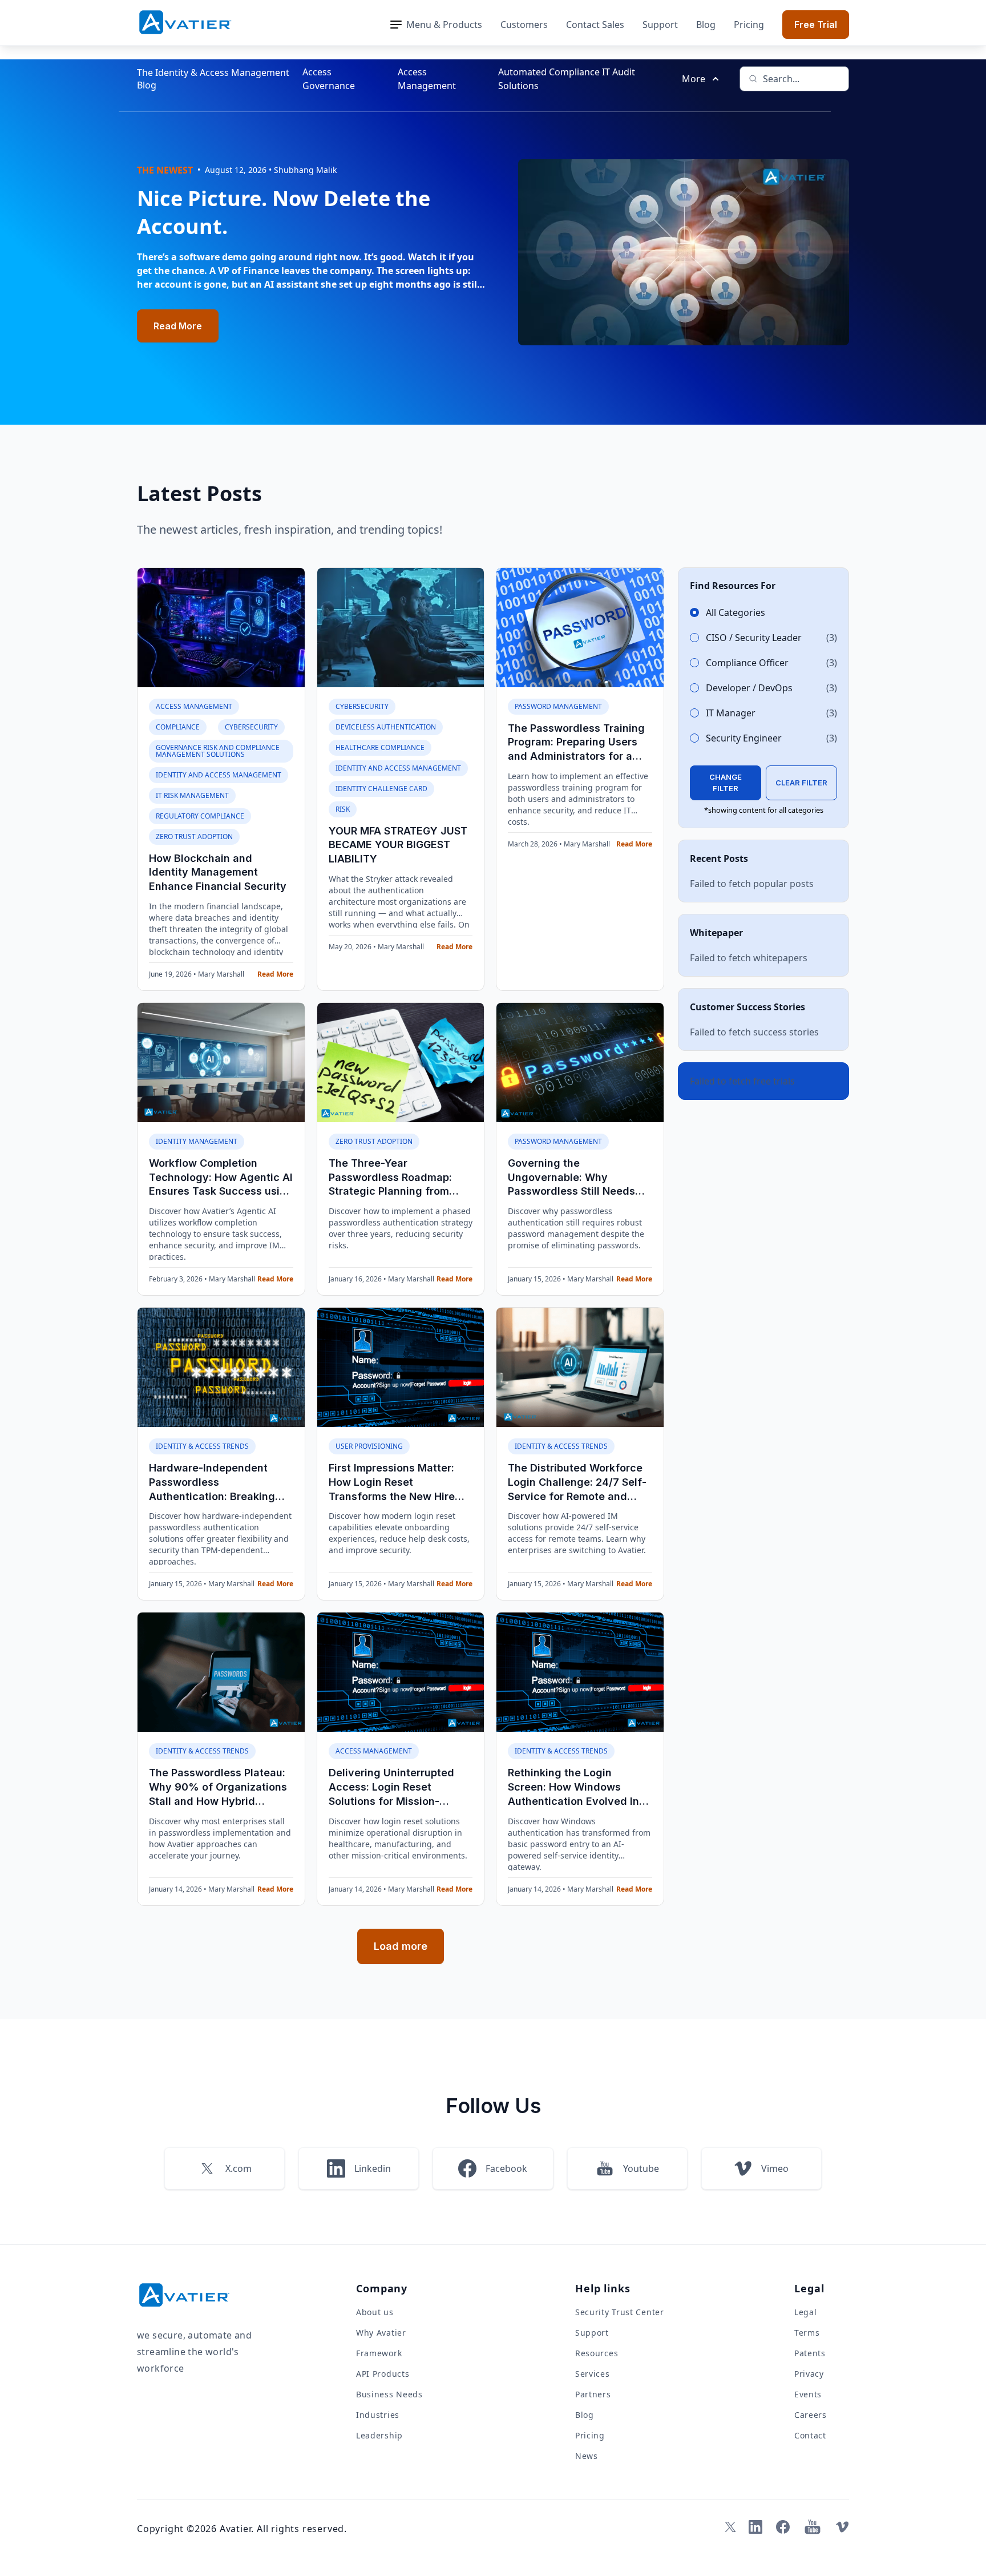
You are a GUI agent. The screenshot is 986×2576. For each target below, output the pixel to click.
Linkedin (373, 2168)
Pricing (749, 25)
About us (375, 2312)
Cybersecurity (251, 727)
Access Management (427, 79)
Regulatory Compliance (200, 816)
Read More (178, 326)
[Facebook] (783, 2527)
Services (593, 2374)
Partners (593, 2394)
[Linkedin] (755, 2527)
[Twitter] (728, 2527)
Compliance (178, 727)
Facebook (506, 2168)
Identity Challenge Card (381, 789)
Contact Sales (595, 25)
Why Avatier (381, 2333)
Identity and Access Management (219, 775)
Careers (811, 2415)
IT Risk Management (192, 795)
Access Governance (329, 79)
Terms (807, 2333)
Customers (524, 25)
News (587, 2456)
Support (660, 25)
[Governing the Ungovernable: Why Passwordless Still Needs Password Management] (580, 1063)
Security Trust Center (620, 2312)
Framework (379, 2353)
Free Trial (816, 25)
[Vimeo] (842, 2527)
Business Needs (389, 2394)
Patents (810, 2353)
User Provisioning (369, 1446)
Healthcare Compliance (380, 747)
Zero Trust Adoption (194, 837)
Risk (343, 809)
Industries (378, 2415)
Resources (597, 2353)
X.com (239, 2168)
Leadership (379, 2435)
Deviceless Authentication (386, 727)
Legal (806, 2312)
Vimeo (775, 2168)
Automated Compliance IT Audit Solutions (567, 79)
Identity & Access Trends (202, 1446)
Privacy (809, 2374)
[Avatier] (185, 23)
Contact (810, 2435)
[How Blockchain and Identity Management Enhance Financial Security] (221, 628)
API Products (383, 2374)
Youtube (641, 2168)
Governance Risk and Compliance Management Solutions (218, 751)
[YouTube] (813, 2527)
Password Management (558, 706)
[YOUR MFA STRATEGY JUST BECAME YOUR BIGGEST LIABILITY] (401, 628)
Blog (706, 25)
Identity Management (197, 1141)
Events (808, 2394)
